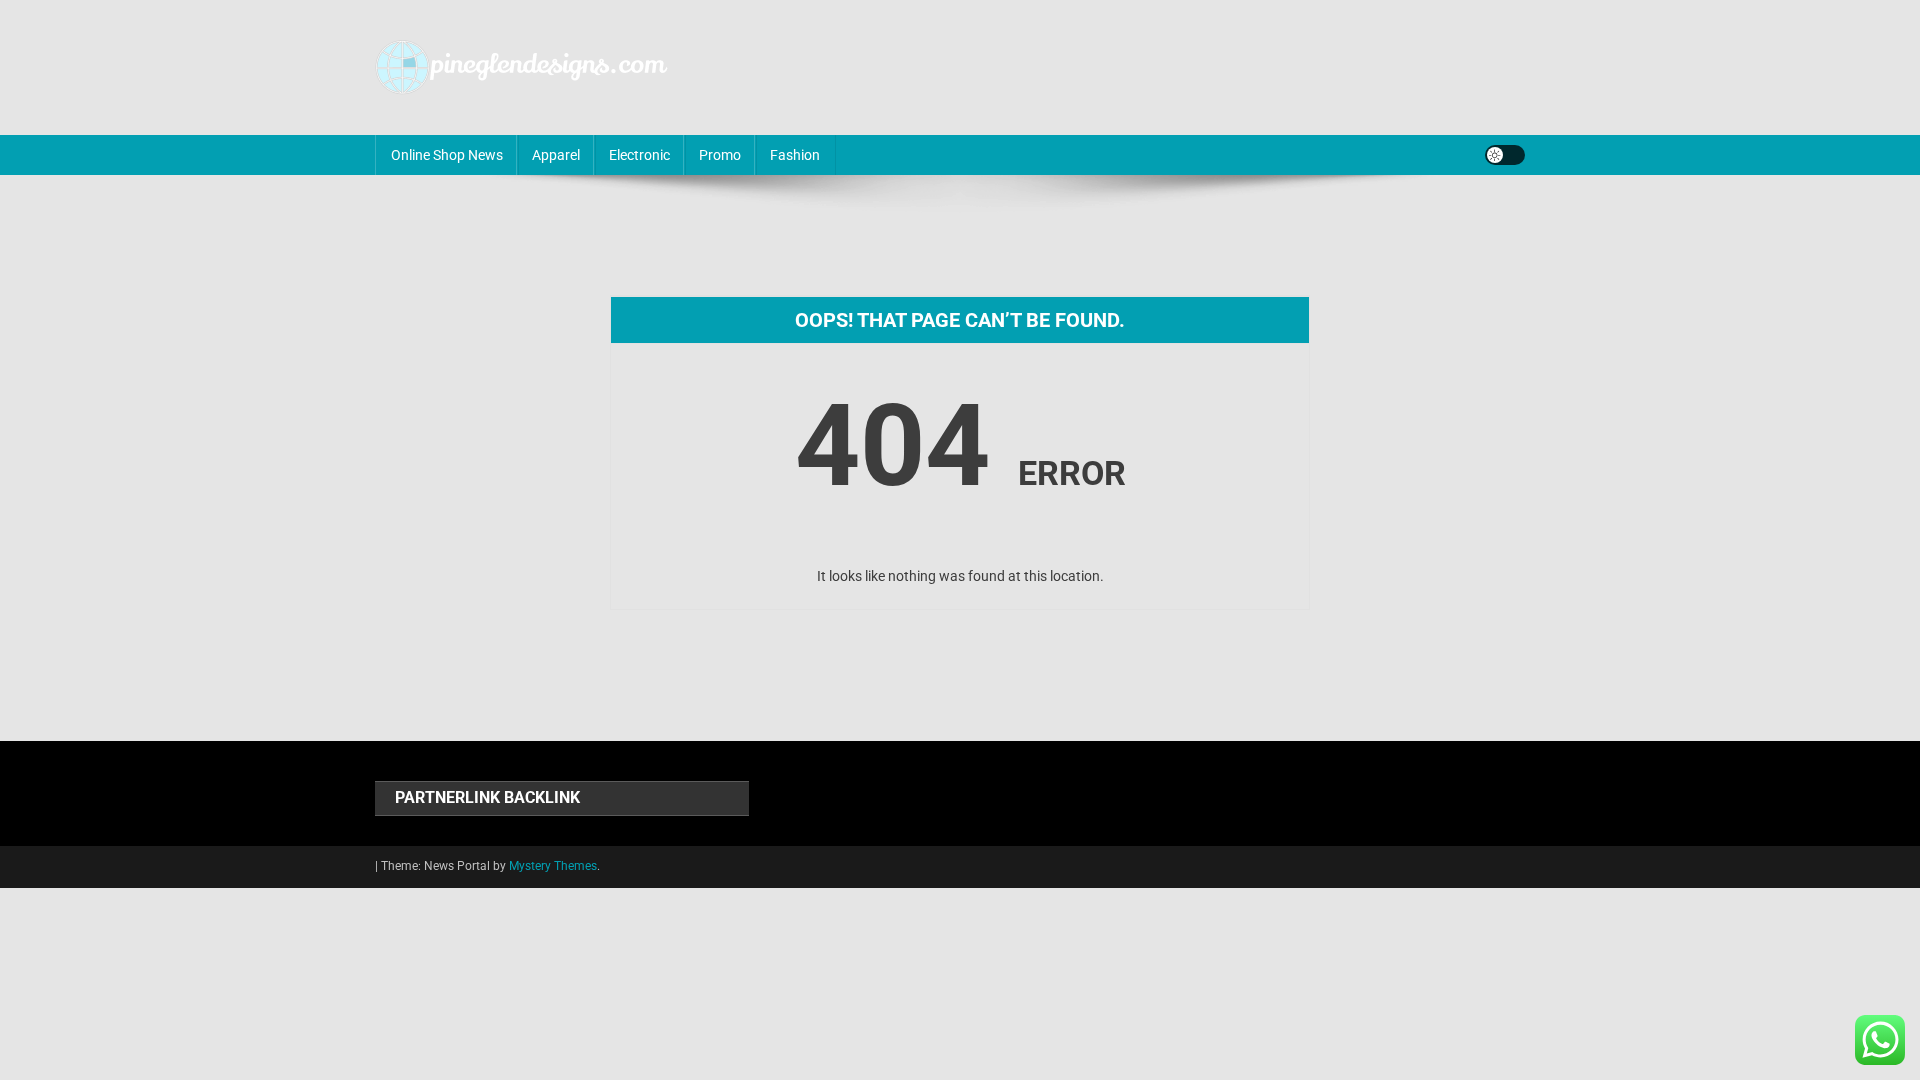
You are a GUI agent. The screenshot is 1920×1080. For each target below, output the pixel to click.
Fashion (795, 155)
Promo (720, 155)
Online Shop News (447, 155)
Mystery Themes (553, 866)
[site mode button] (1505, 155)
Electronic (639, 155)
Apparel (556, 155)
